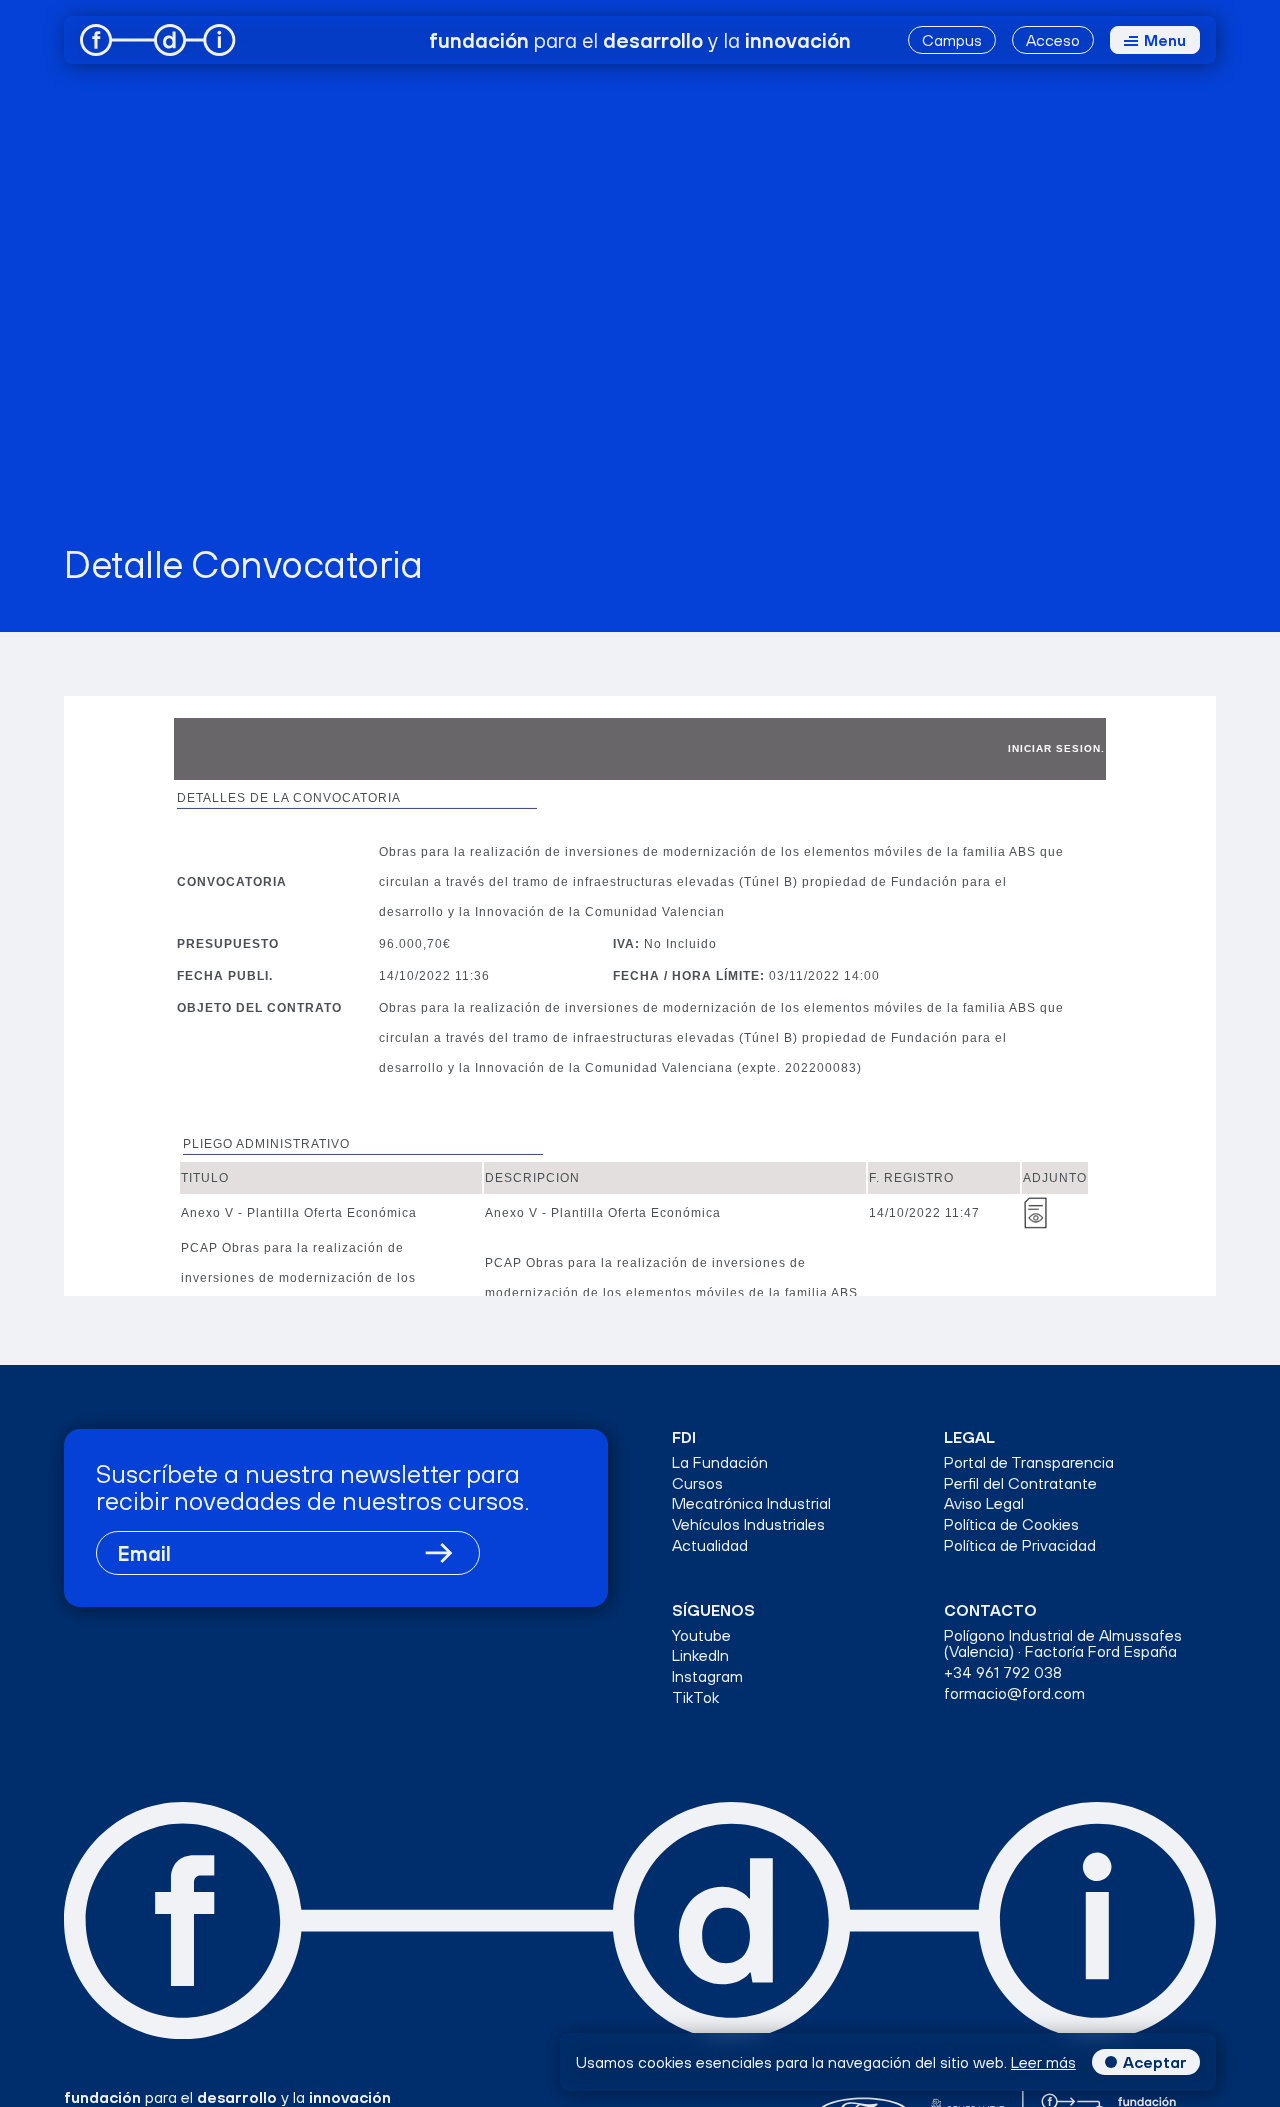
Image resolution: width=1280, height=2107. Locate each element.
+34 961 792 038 (1003, 1672)
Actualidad (710, 1545)
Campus (952, 40)
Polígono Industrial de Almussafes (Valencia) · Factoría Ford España (1063, 1644)
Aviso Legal (984, 1503)
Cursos (697, 1483)
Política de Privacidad (1020, 1545)
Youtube (701, 1635)
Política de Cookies (1011, 1524)
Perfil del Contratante (1020, 1483)
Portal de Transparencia (1029, 1462)
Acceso (1053, 40)
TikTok (695, 1697)
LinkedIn (700, 1655)
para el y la (640, 40)
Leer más (1043, 2062)
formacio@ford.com (1014, 1693)
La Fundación (720, 1462)
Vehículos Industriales (748, 1524)
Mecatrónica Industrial (751, 1503)
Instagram (707, 1676)
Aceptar (1155, 2062)
